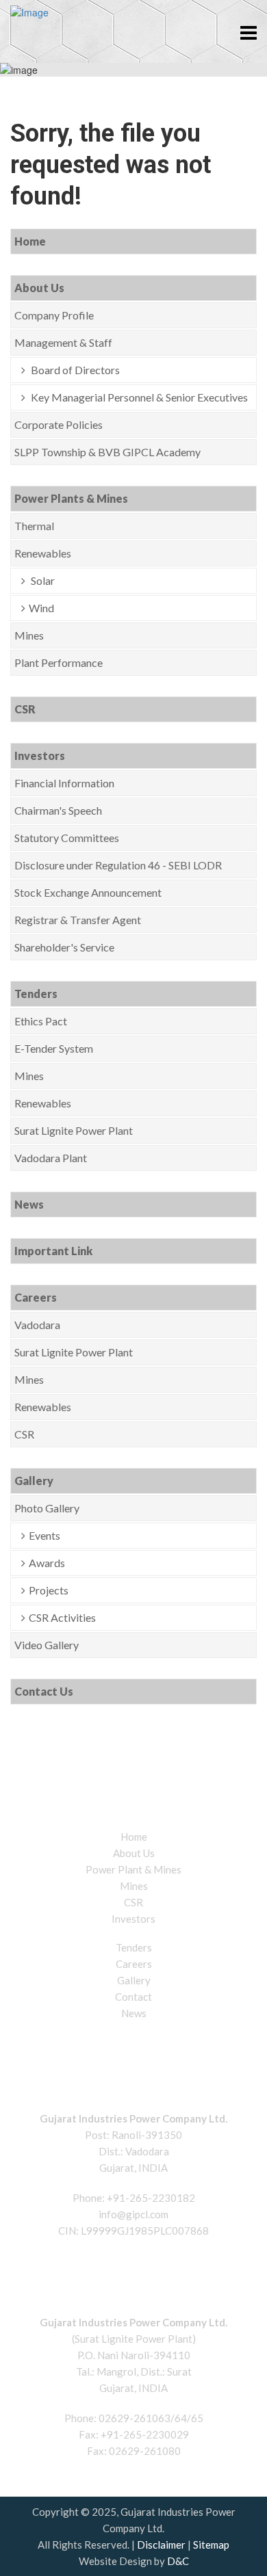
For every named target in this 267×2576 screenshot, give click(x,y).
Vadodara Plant (51, 1158)
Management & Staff (63, 342)
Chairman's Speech (58, 810)
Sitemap (211, 2545)
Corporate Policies (59, 424)
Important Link (53, 1251)
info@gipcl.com (133, 2214)
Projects (49, 1590)
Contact (133, 1997)
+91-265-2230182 (151, 2198)
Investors (40, 755)
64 (181, 2418)
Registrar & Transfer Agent (78, 920)
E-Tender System (54, 1048)
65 (197, 2418)
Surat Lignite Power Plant (74, 1130)
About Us (39, 288)
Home (30, 241)
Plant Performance (59, 662)
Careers (36, 1297)
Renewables (43, 553)
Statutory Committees (67, 838)
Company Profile (54, 315)
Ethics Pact (41, 1021)
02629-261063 (135, 2418)
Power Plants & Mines (71, 498)
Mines (29, 635)
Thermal (34, 526)
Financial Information (64, 783)
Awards (47, 1563)
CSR (25, 709)
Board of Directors (74, 370)
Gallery (34, 1481)
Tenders (36, 994)
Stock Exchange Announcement (88, 892)
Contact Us (44, 1691)
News (29, 1204)
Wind (41, 608)
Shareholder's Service (64, 947)
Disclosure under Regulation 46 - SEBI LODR (118, 865)
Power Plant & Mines (133, 1869)
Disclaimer (161, 2545)
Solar (42, 580)
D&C (178, 2561)
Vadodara (37, 1325)
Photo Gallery (47, 1508)
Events (44, 1535)
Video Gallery (47, 1645)
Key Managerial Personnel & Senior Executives (138, 397)
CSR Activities (62, 1617)
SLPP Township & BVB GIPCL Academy (107, 452)
